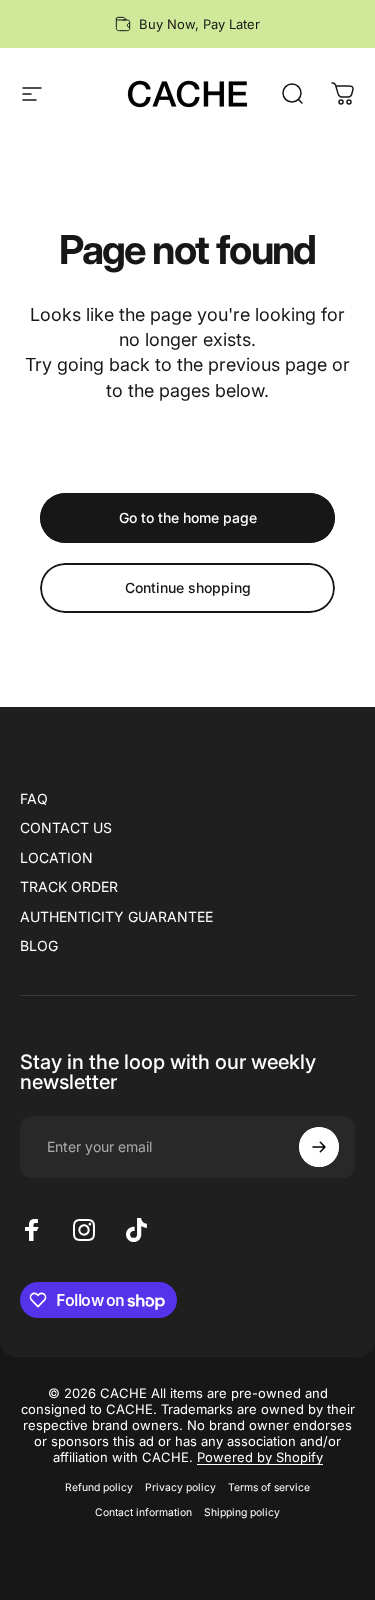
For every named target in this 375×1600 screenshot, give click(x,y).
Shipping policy (242, 1512)
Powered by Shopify (260, 1457)
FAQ (34, 798)
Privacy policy (180, 1487)
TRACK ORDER (69, 886)
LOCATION (56, 857)
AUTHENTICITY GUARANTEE (116, 916)
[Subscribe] (319, 1147)
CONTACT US (66, 827)
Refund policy (99, 1487)
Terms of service (269, 1487)
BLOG (39, 945)
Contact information (143, 1512)
